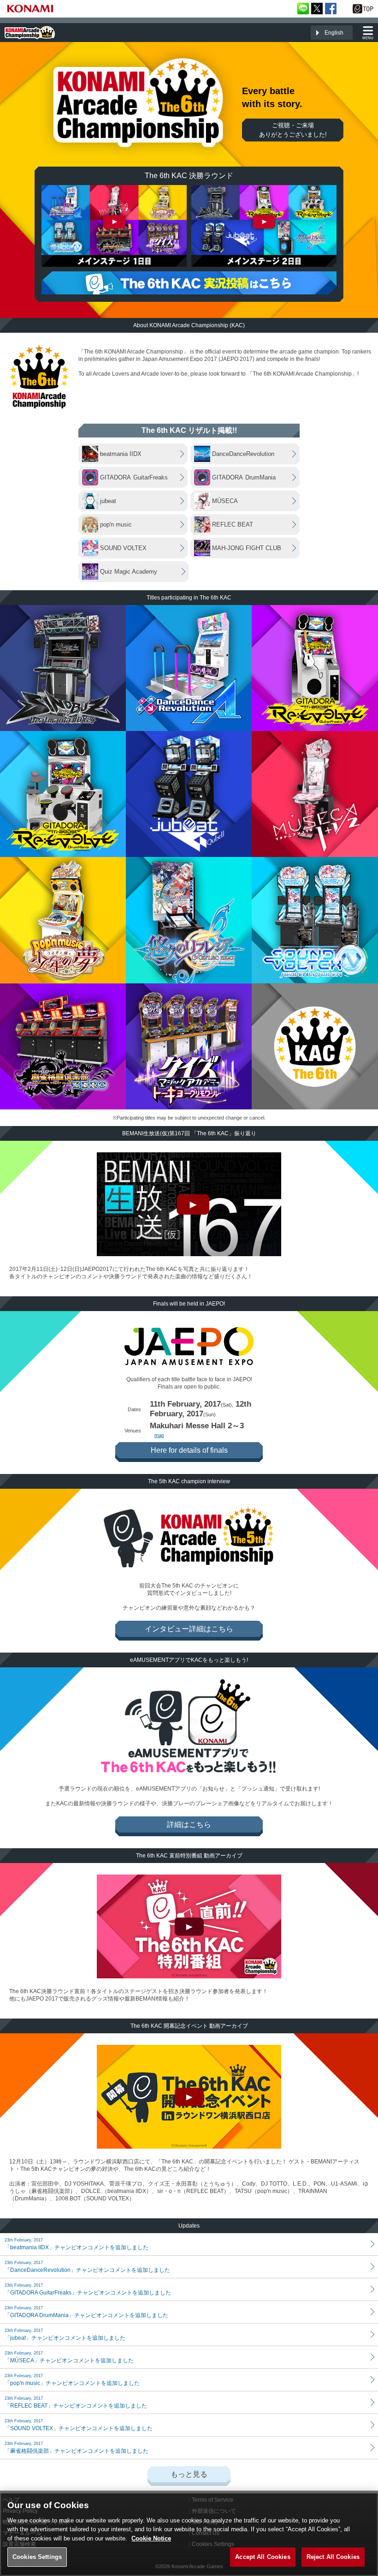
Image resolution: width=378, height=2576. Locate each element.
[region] (189, 2533)
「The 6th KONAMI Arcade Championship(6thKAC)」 (30, 33)
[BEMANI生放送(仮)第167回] (189, 1204)
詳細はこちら (189, 1824)
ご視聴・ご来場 (293, 130)
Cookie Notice (151, 2538)
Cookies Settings (37, 2557)
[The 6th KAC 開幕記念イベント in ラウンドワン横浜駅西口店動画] (189, 2097)
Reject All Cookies (333, 2557)
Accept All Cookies (263, 2557)
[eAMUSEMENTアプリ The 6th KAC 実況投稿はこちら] (189, 283)
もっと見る (189, 2474)
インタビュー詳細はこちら (189, 1629)
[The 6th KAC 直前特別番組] (189, 1926)
